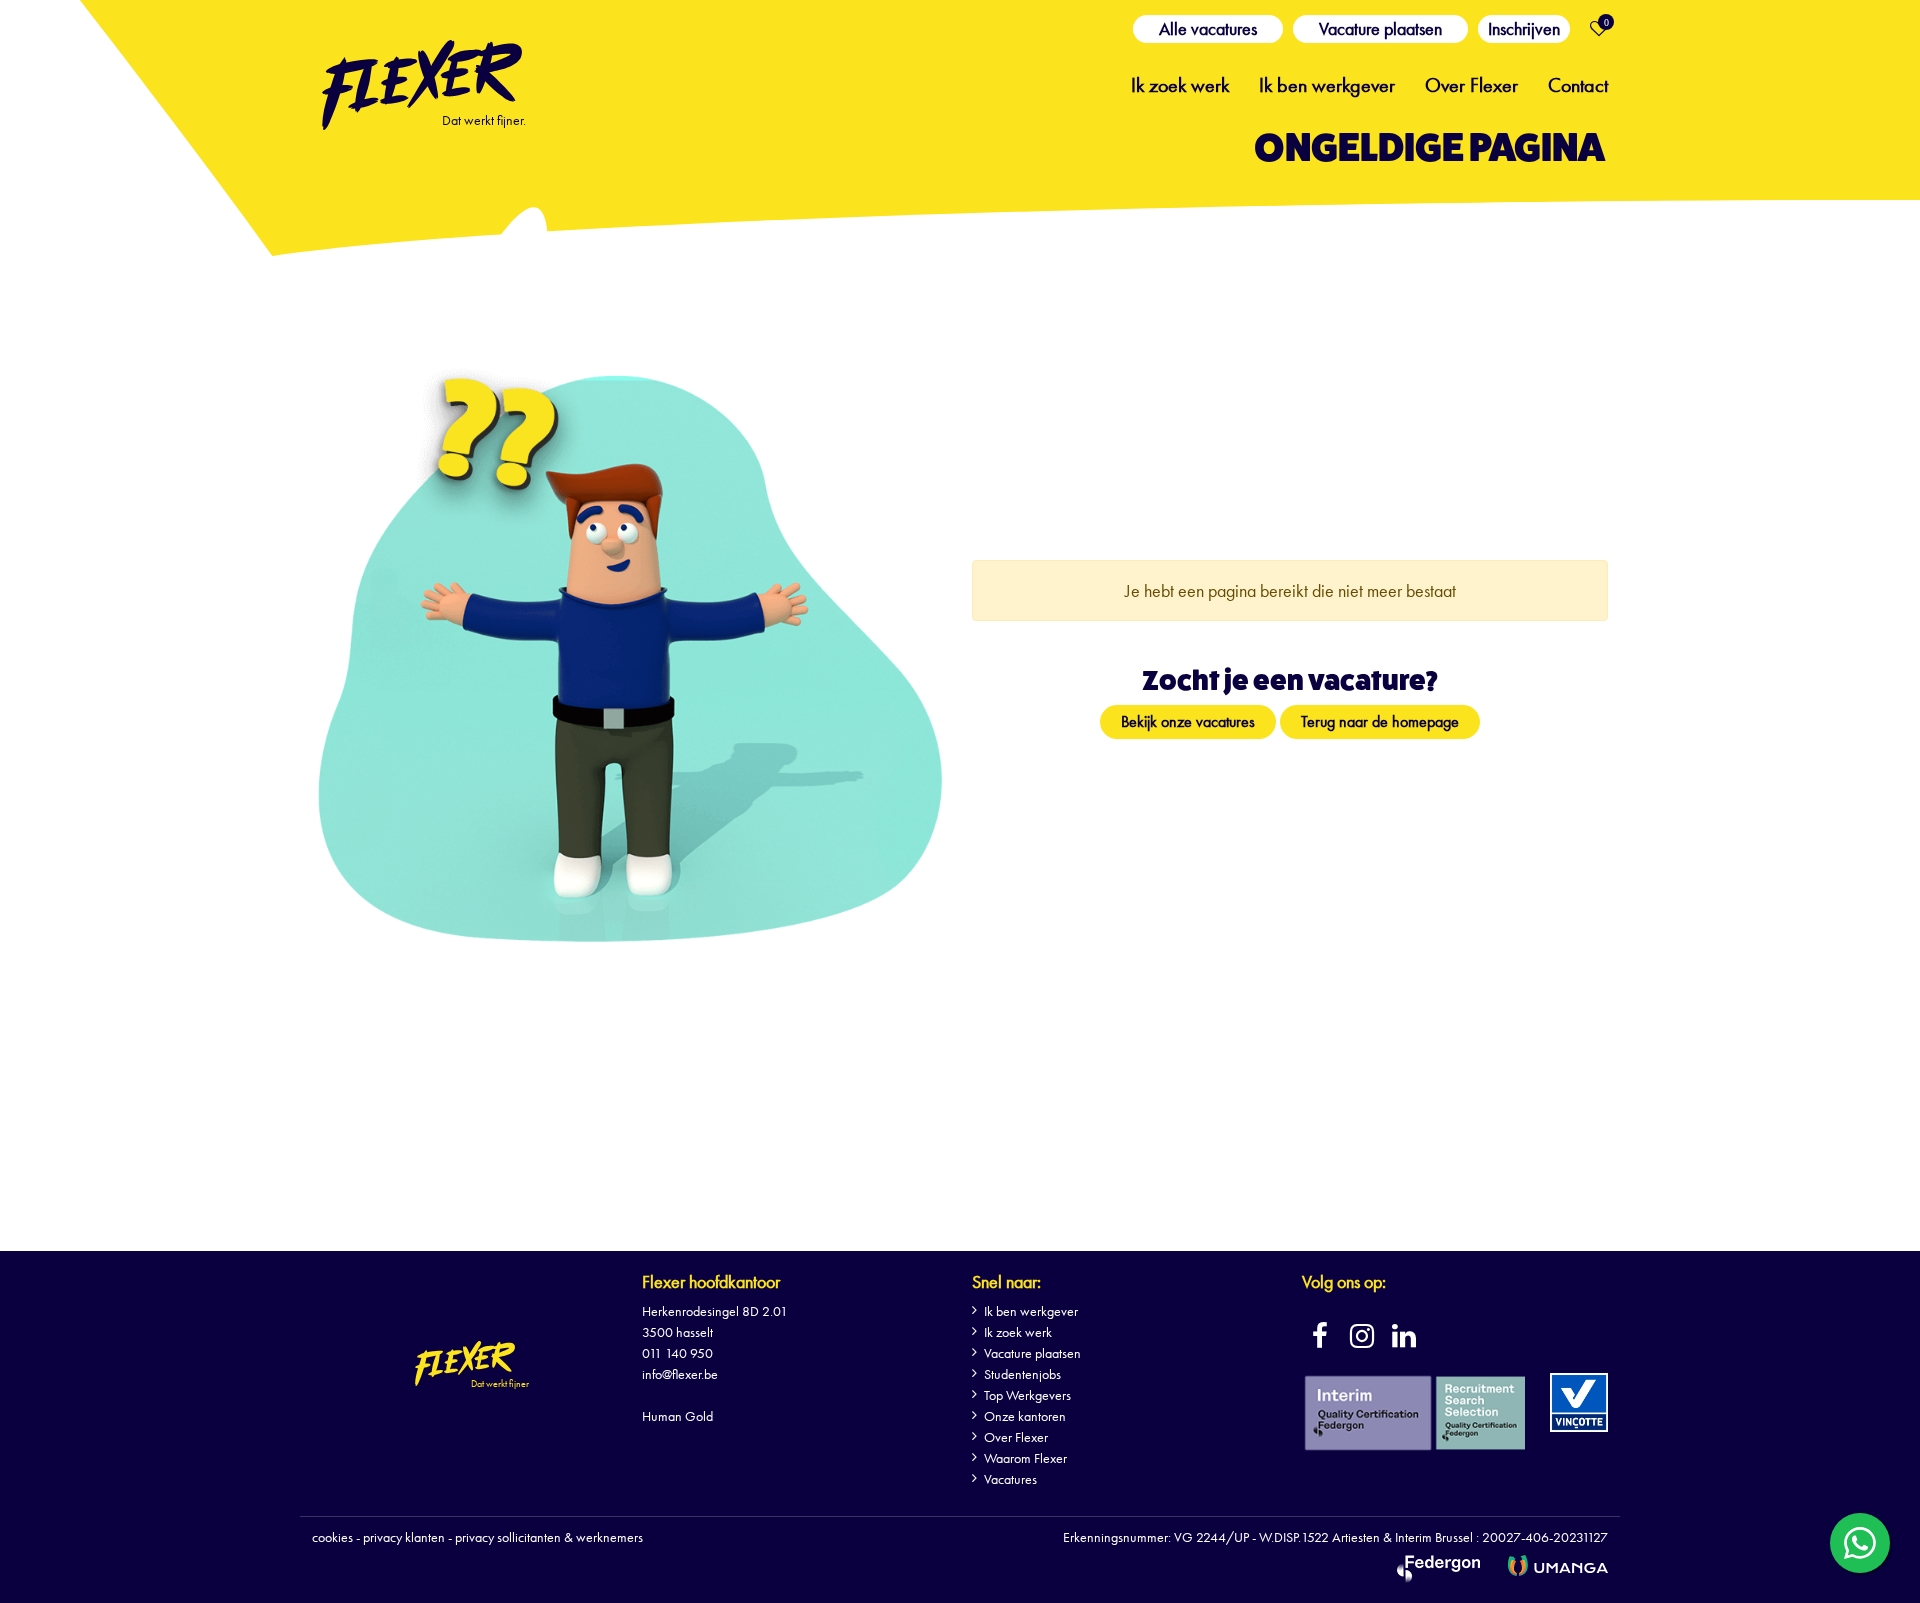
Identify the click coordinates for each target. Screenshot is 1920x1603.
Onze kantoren (1025, 1416)
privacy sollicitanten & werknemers (549, 1537)
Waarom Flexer (1025, 1458)
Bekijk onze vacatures (1188, 721)
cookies (332, 1537)
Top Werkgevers (1027, 1395)
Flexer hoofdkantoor (711, 1281)
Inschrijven (1524, 28)
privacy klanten (404, 1537)
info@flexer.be (680, 1374)
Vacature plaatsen (1380, 28)
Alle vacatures (1208, 28)
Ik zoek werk (1180, 83)
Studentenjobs (1022, 1374)
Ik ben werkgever (1327, 83)
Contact (1578, 83)
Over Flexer (1471, 83)
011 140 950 (677, 1353)
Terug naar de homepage (1380, 721)
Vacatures (1010, 1479)
